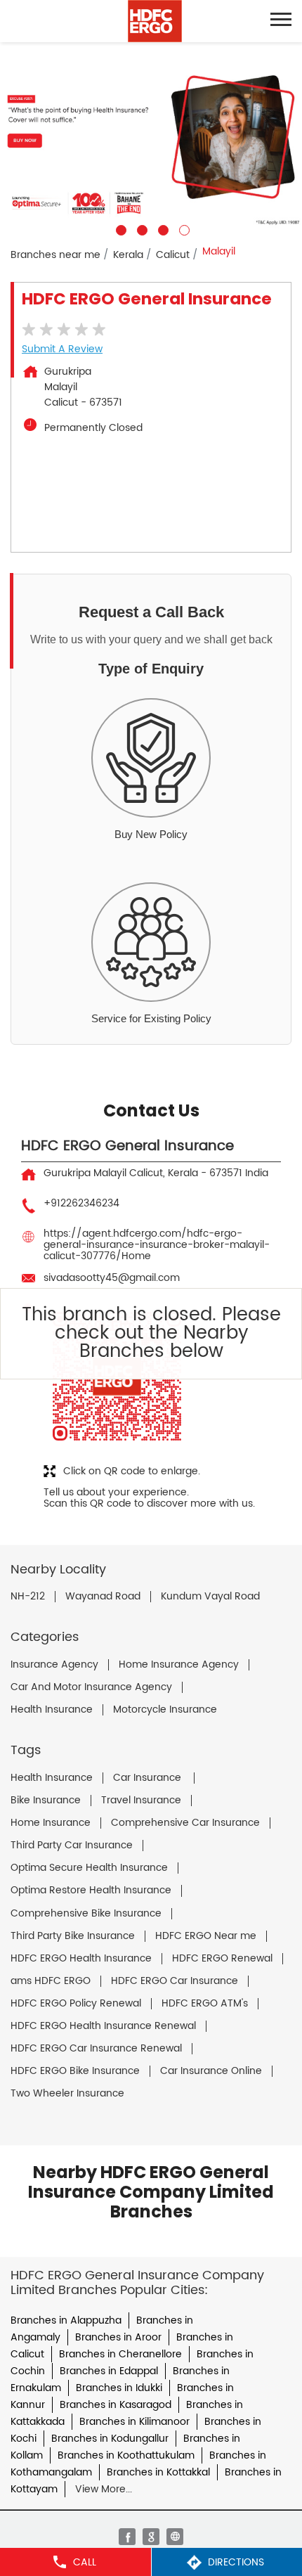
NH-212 (28, 1597)
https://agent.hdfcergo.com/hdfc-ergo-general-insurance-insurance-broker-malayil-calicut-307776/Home (157, 1245)
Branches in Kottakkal (158, 2472)
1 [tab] (119, 228)
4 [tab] (183, 228)
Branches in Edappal (109, 2371)
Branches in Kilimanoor (134, 2422)
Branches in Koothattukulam (126, 2455)
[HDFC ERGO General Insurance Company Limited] (155, 21)
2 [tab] (140, 228)
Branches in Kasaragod (116, 2405)
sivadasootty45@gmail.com (112, 1278)
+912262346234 (81, 1203)
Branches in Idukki (119, 2388)
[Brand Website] (175, 2537)
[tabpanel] (151, 139)
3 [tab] (162, 228)
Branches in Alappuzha (66, 2320)
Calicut (173, 255)
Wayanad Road (103, 1597)
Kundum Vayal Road (210, 1597)
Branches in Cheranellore (120, 2354)
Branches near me (55, 255)
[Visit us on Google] (151, 2537)
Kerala (128, 255)
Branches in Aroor (118, 2337)
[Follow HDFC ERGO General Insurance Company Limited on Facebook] (127, 2537)
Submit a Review (62, 349)
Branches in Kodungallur (110, 2439)
